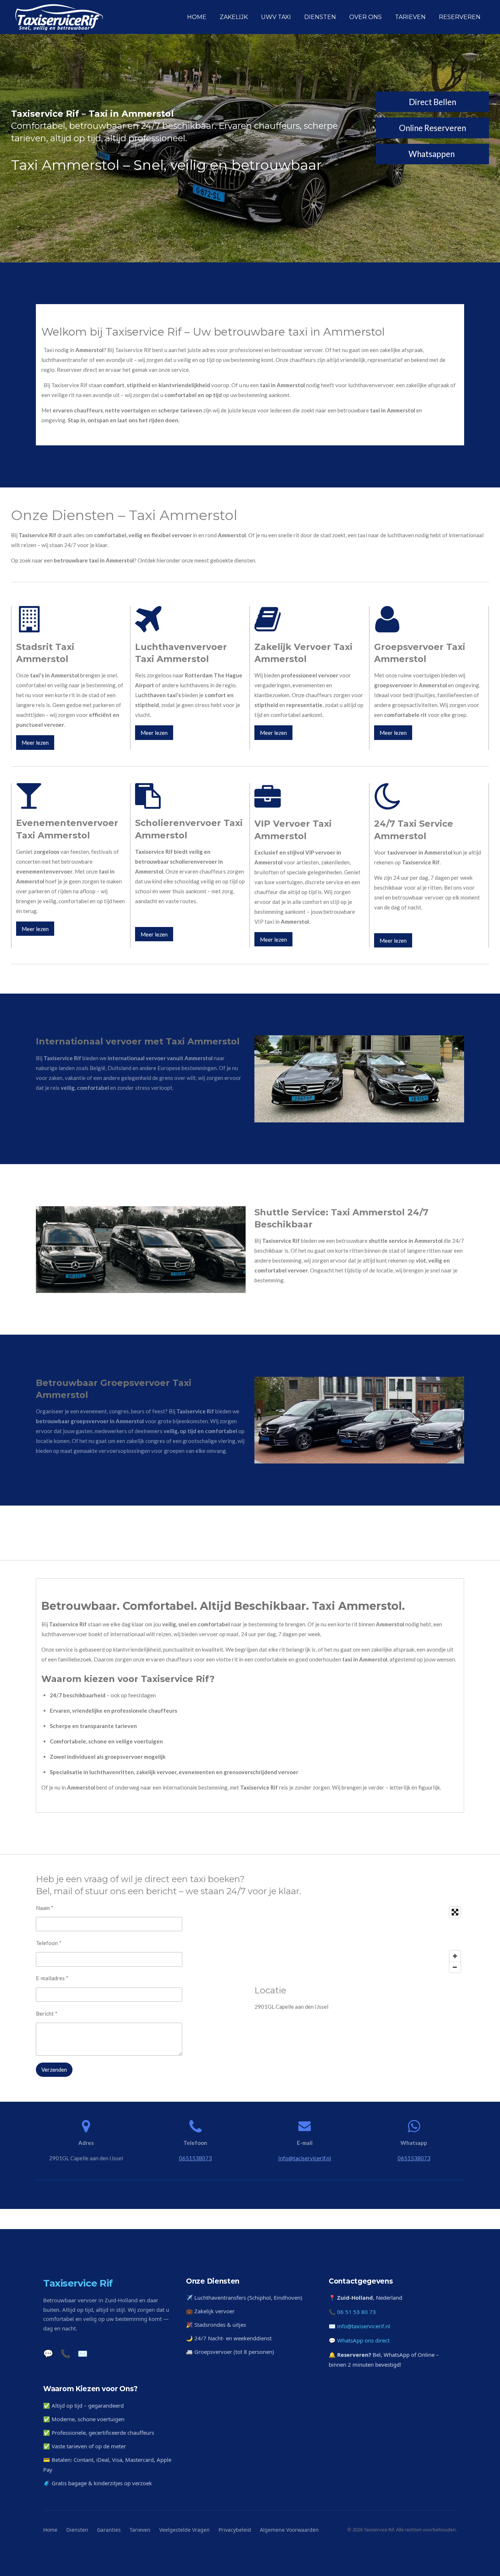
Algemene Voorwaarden (289, 2530)
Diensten (77, 2530)
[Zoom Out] (455, 1967)
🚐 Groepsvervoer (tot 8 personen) (230, 2352)
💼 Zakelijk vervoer (210, 2311)
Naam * (45, 1908)
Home (50, 2530)
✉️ (83, 2353)
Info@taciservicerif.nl (305, 2158)
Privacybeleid (235, 2530)
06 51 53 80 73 (357, 2312)
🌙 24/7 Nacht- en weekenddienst (229, 2338)
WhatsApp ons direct (363, 2340)
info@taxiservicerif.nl (364, 2326)
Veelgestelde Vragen (184, 2530)
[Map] (359, 1940)
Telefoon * (49, 1943)
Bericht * (47, 2014)
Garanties (109, 2530)
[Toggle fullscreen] (455, 1912)
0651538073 (195, 2158)
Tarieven (140, 2530)
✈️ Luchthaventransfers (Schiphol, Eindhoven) (244, 2298)
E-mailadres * (52, 1978)
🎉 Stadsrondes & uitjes (216, 2325)
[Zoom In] (455, 1956)
